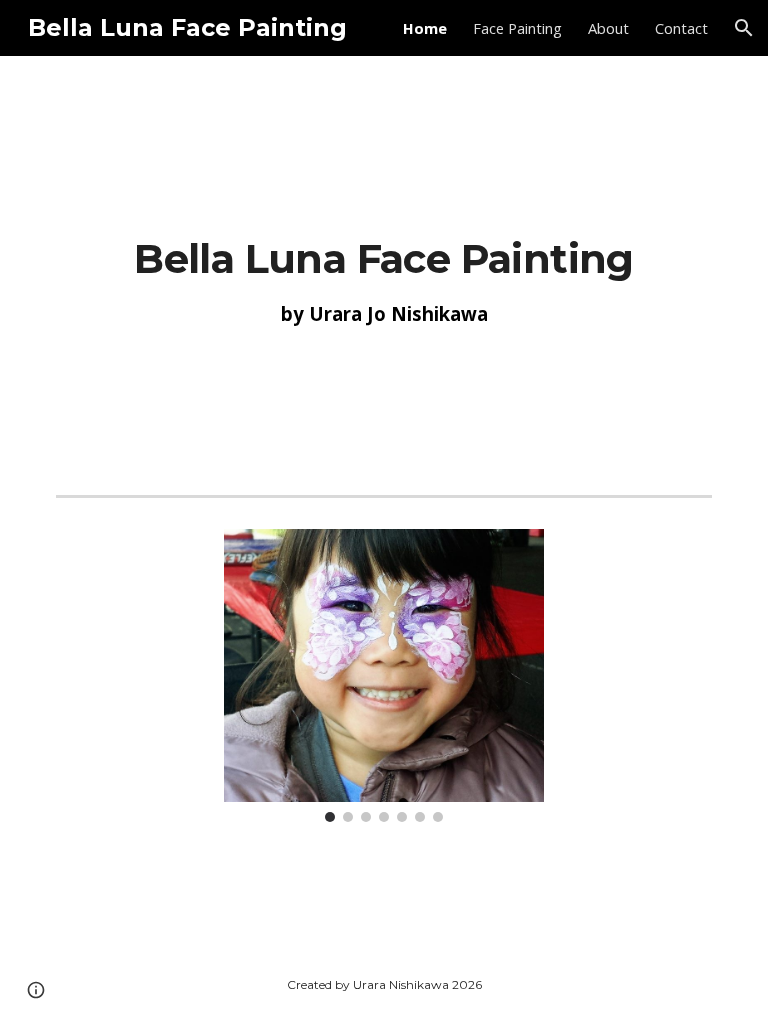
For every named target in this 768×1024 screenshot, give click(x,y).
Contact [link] (681, 28)
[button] (744, 28)
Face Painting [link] (517, 28)
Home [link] (425, 28)
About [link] (608, 28)
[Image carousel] (383, 675)
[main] (383, 277)
